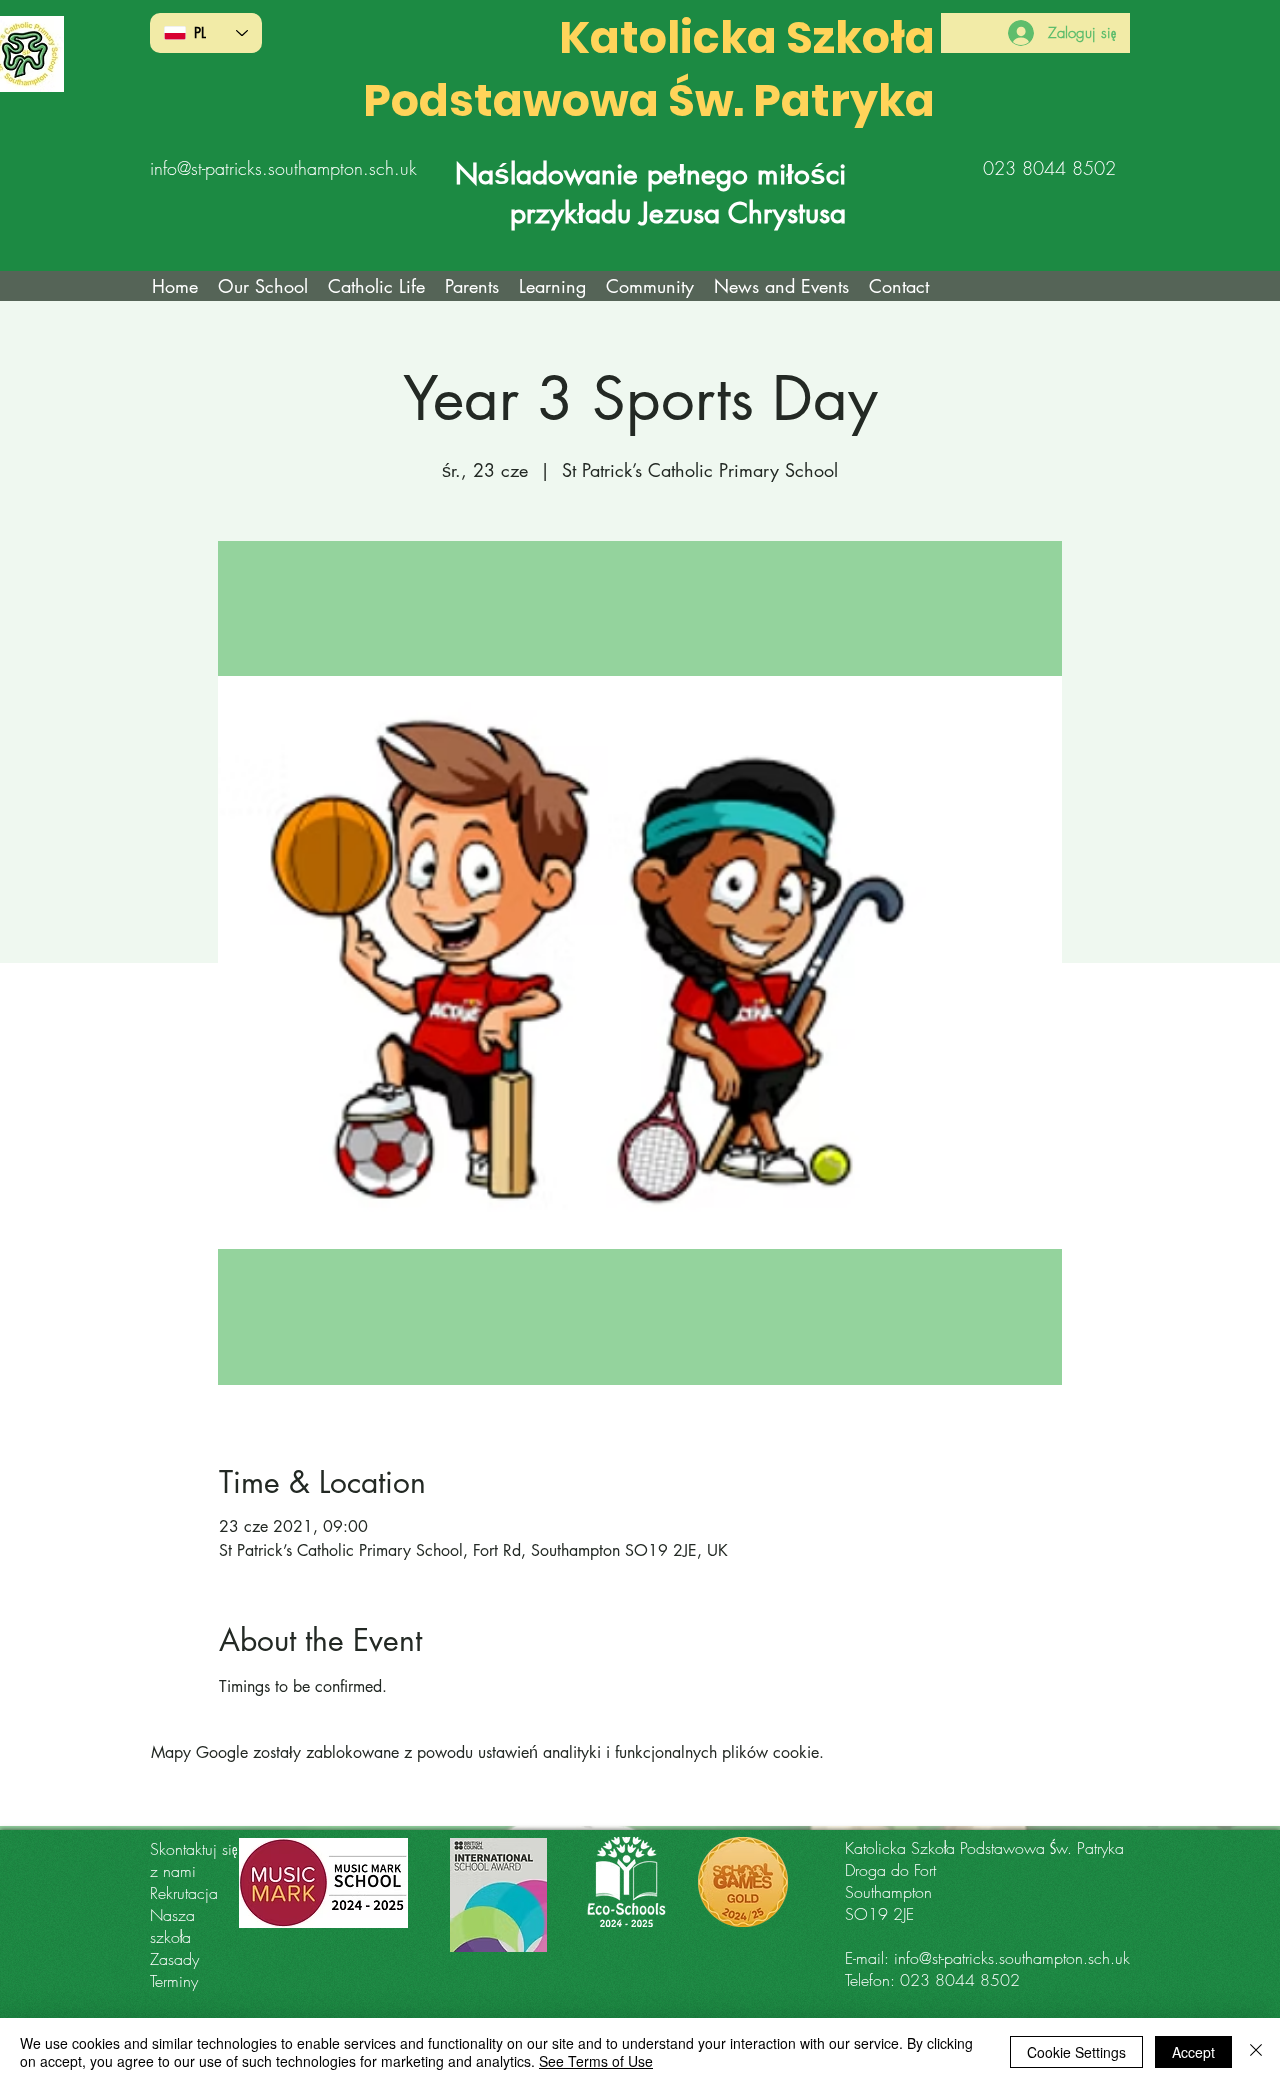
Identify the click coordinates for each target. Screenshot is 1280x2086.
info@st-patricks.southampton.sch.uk (283, 168)
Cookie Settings (1076, 2052)
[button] (376, 286)
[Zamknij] (1256, 2052)
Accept (1193, 2052)
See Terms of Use (596, 2061)
